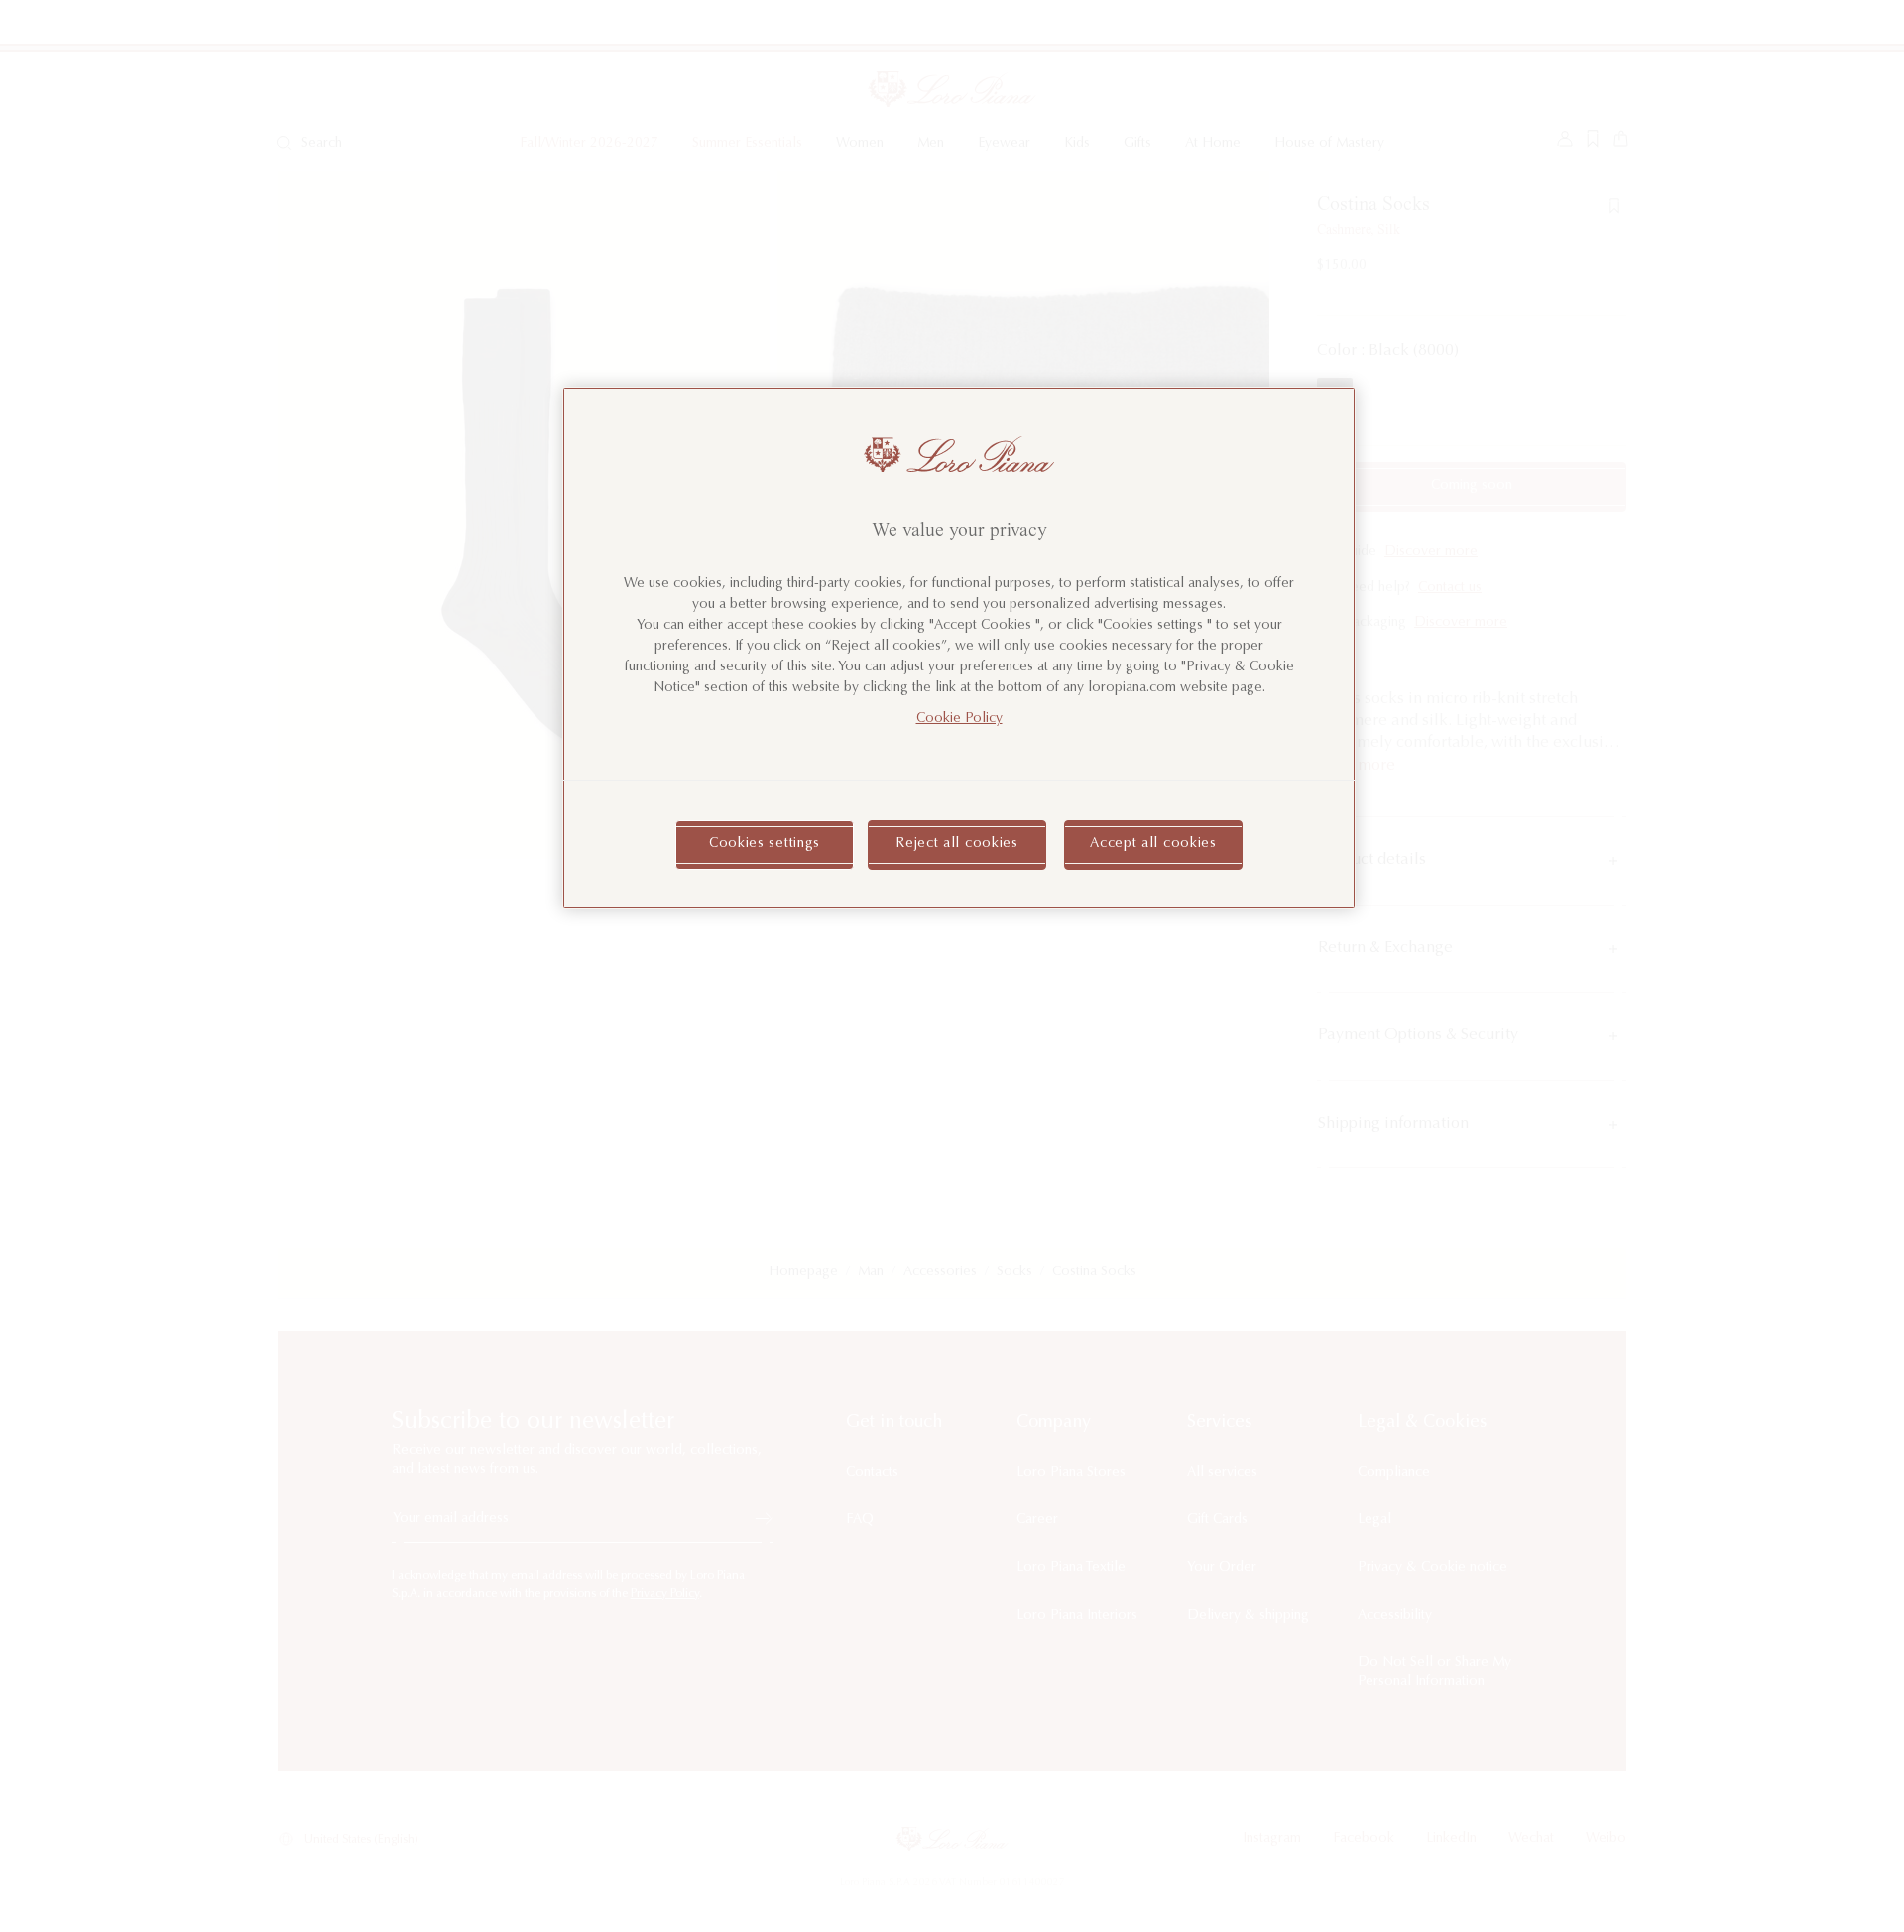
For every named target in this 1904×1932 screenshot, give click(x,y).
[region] (959, 648)
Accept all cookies (1153, 844)
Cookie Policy (959, 719)
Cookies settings (765, 844)
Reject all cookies (957, 844)
